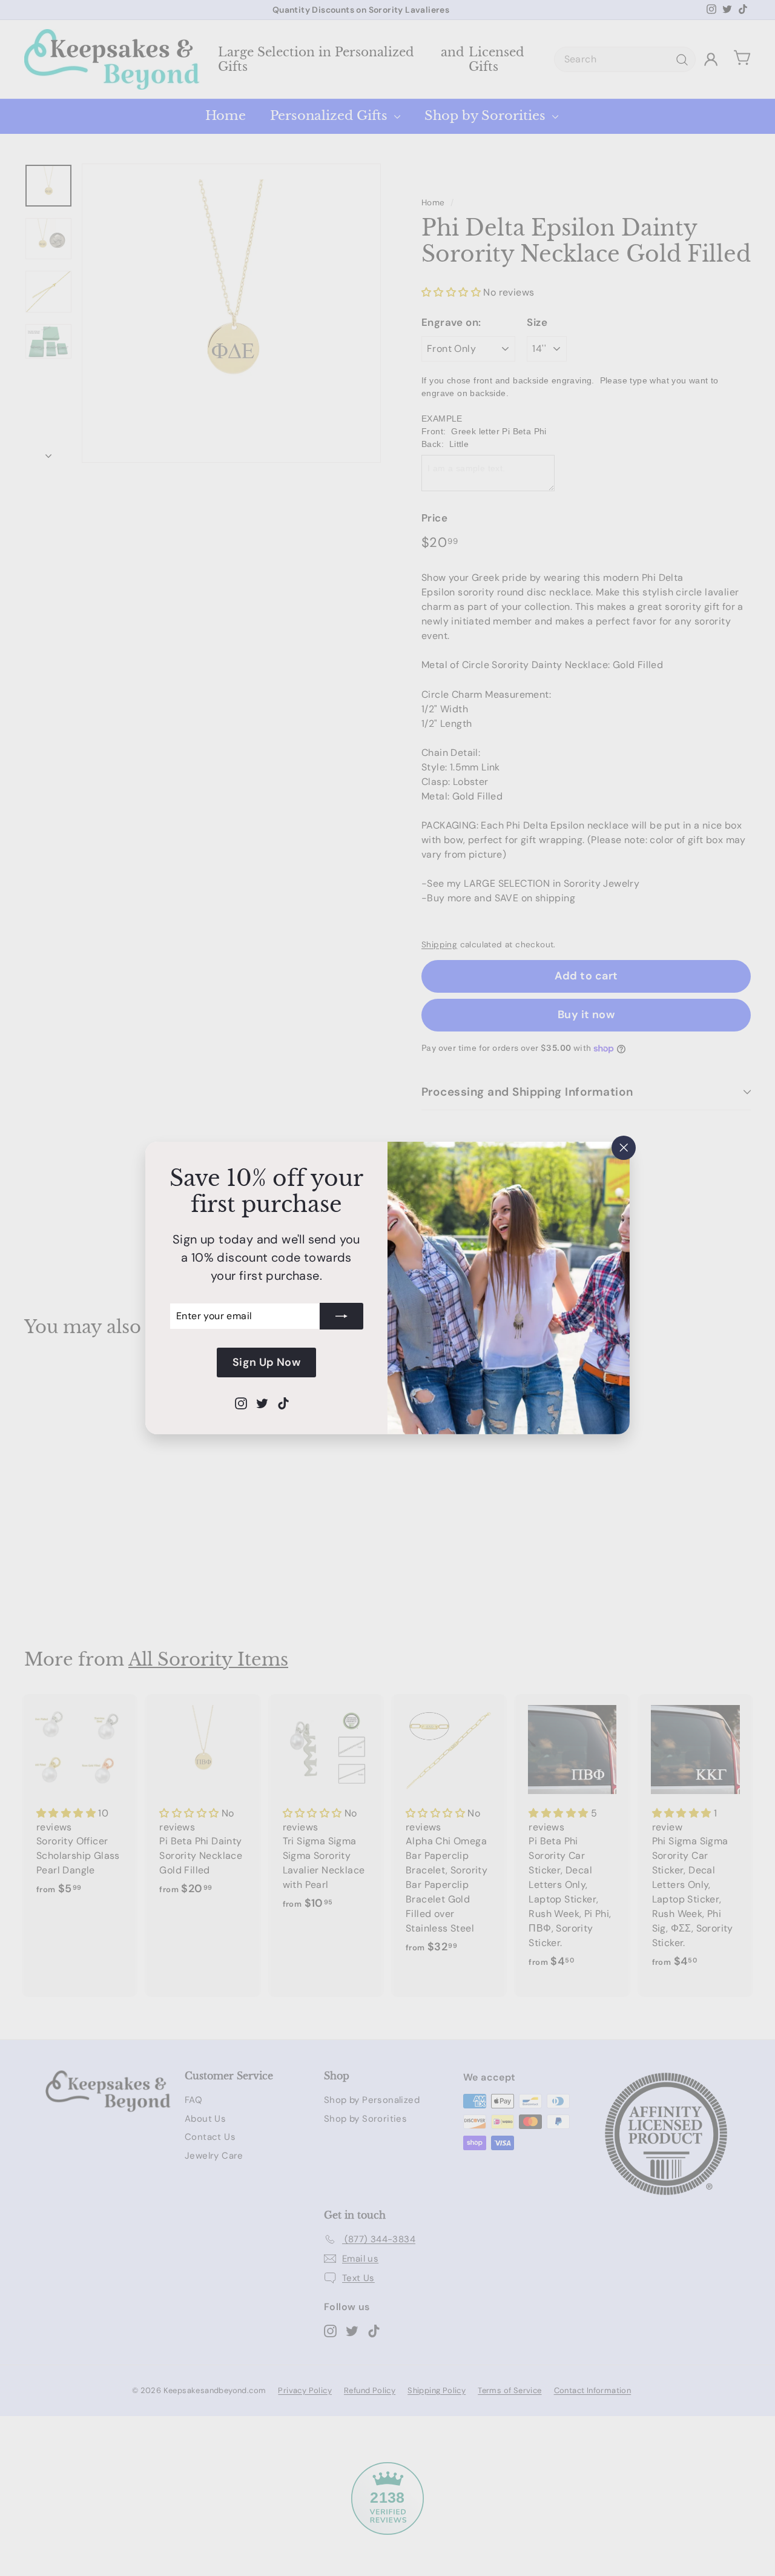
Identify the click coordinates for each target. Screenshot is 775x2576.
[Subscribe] (341, 1316)
